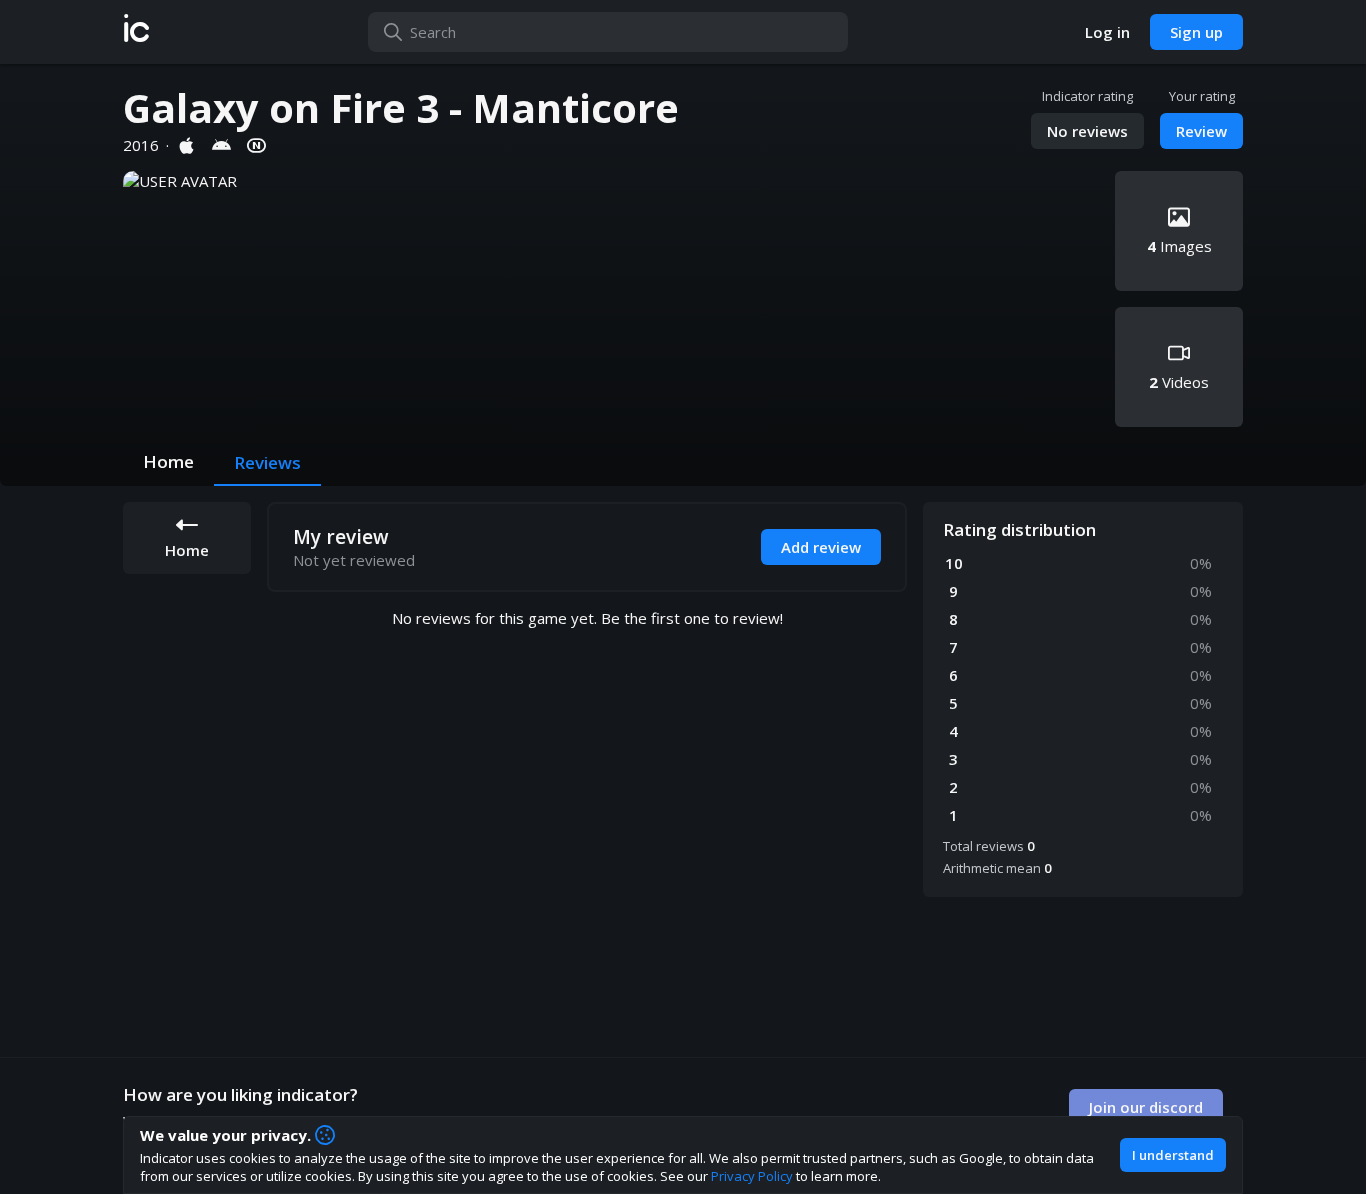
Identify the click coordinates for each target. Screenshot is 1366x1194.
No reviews (1087, 131)
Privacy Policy (752, 1176)
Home (168, 461)
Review (1201, 131)
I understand (1173, 1155)
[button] (136, 32)
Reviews (267, 462)
